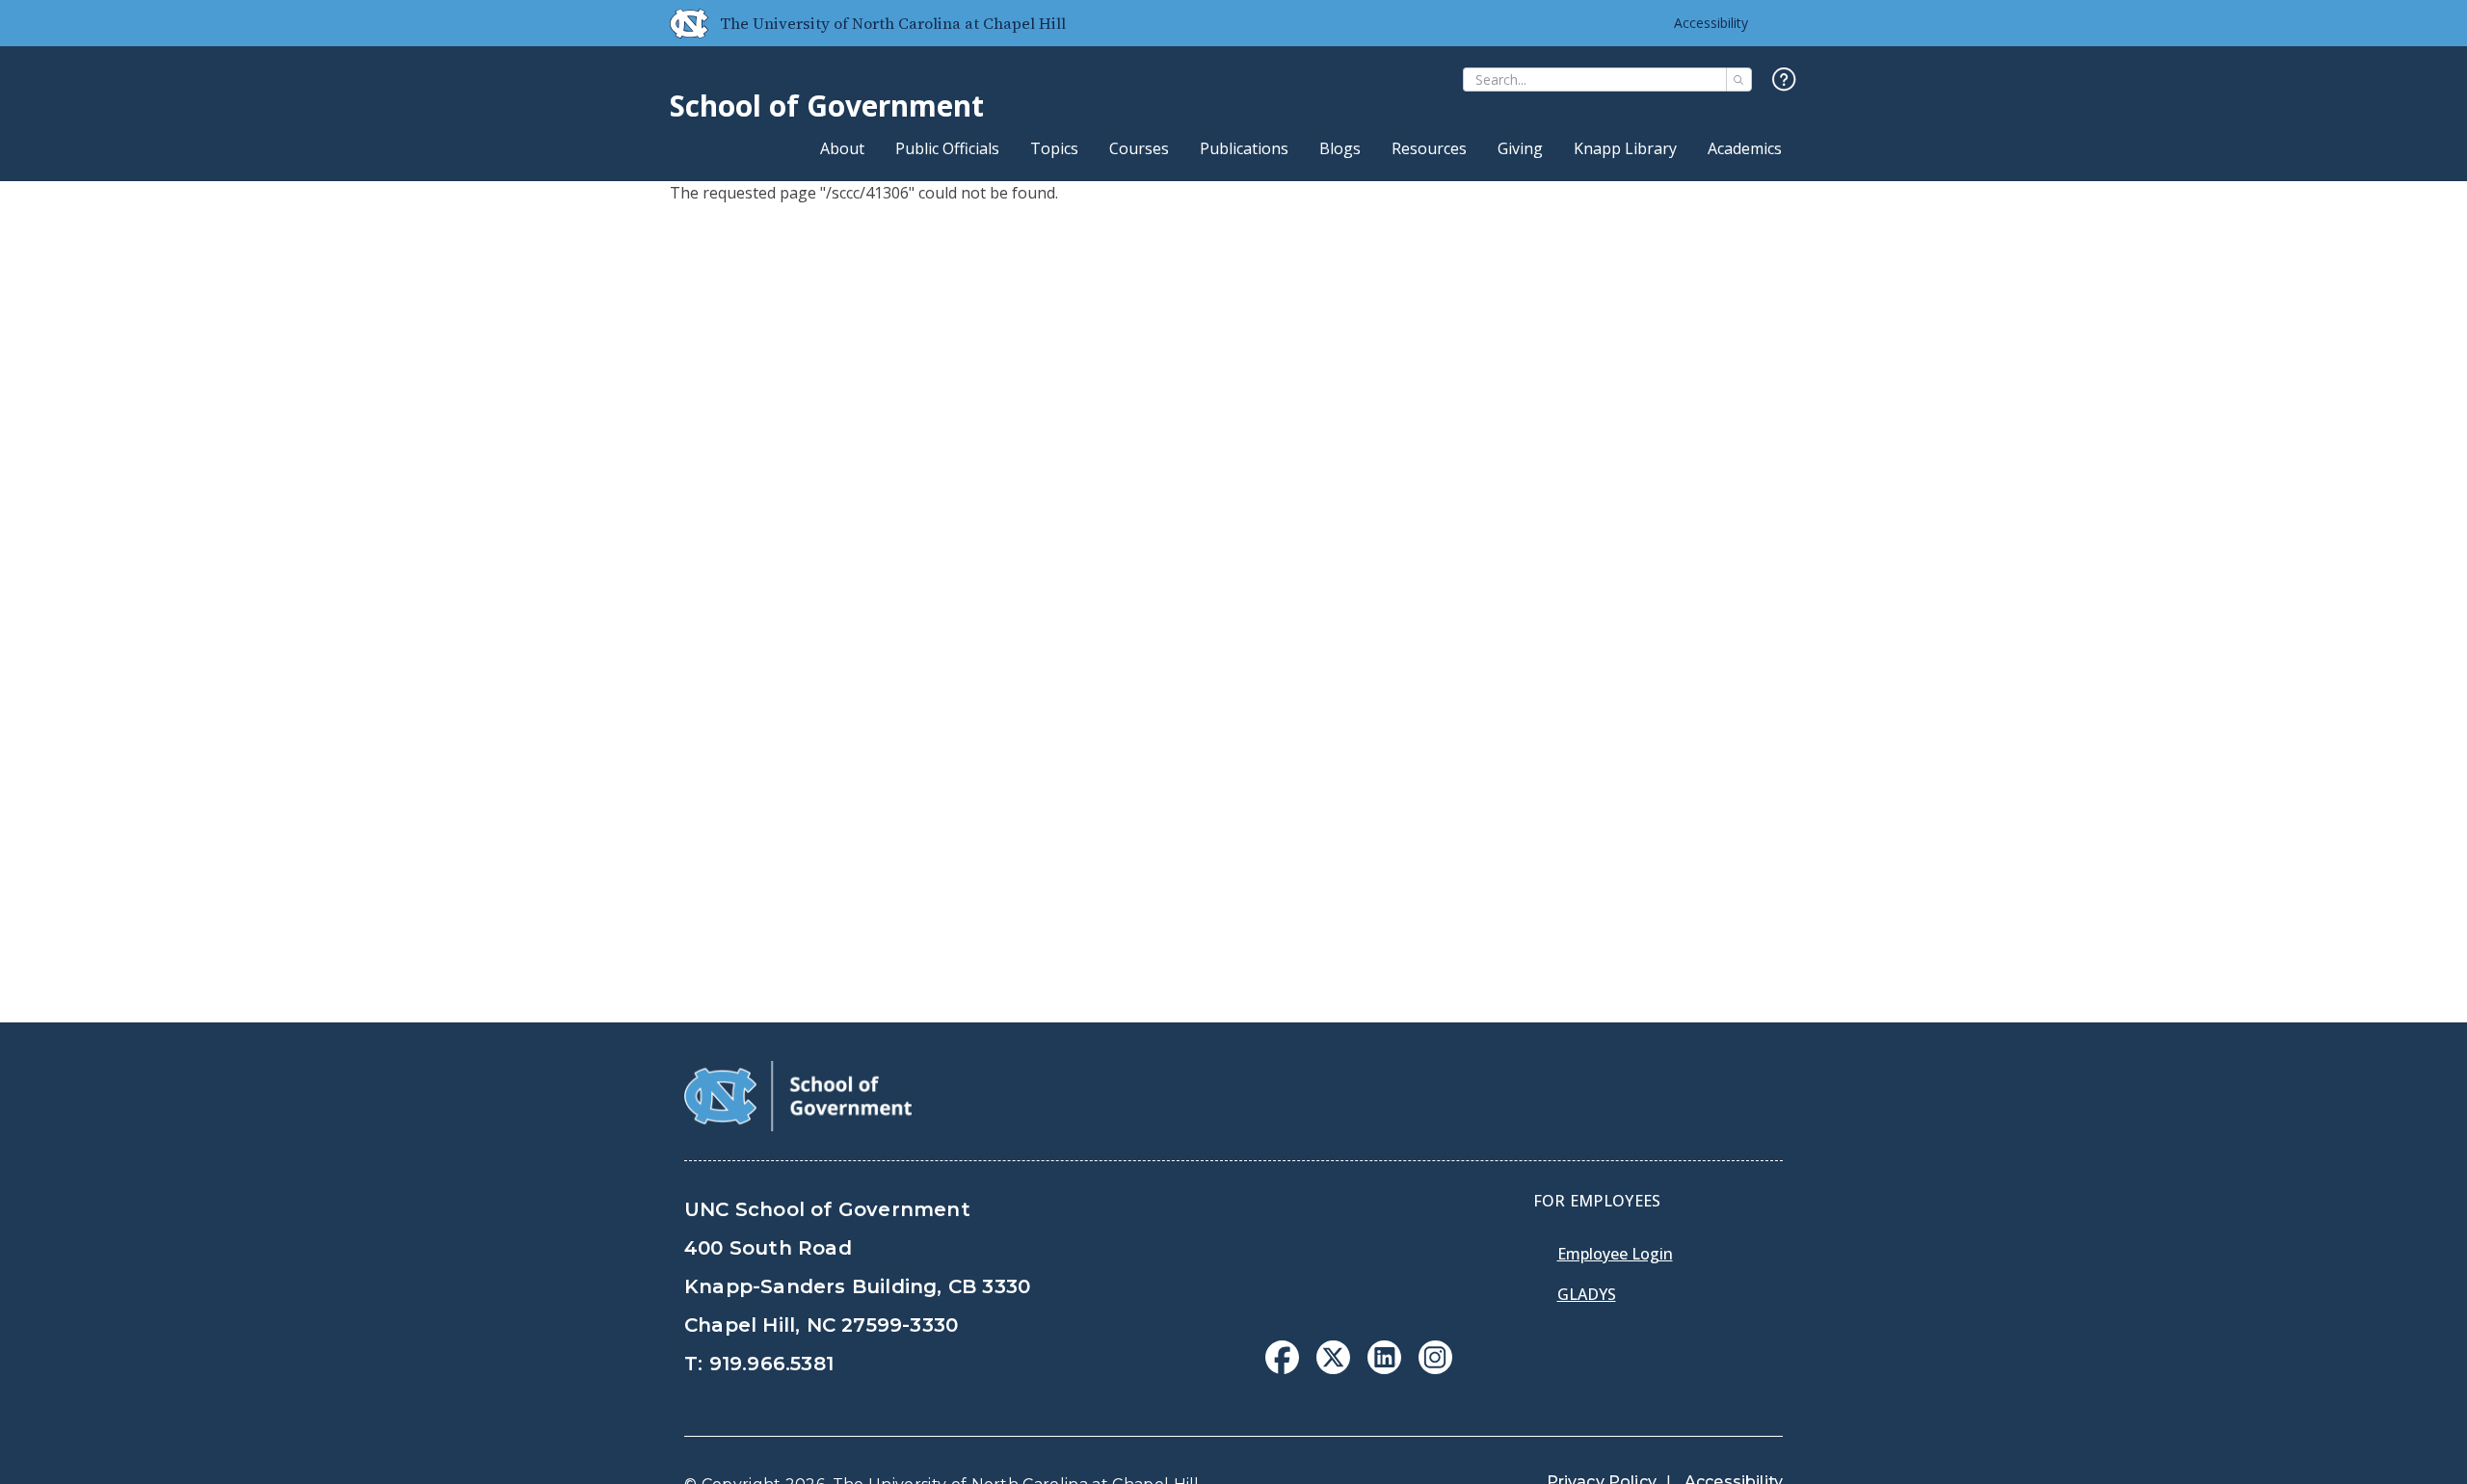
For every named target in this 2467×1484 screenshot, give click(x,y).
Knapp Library (1625, 148)
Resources (1429, 148)
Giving (1520, 148)
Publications (1244, 148)
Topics (1054, 148)
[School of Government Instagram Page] (1435, 1368)
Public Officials (947, 148)
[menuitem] (1282, 1357)
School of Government (827, 106)
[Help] (1784, 80)
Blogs (1340, 148)
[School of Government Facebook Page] (1282, 1368)
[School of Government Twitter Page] (1333, 1368)
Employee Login (1615, 1254)
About (842, 148)
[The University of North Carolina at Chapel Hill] (681, 23)
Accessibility (1711, 23)
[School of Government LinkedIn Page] (1384, 1368)
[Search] (1739, 79)
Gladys (1587, 1294)
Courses (1139, 148)
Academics (1745, 148)
